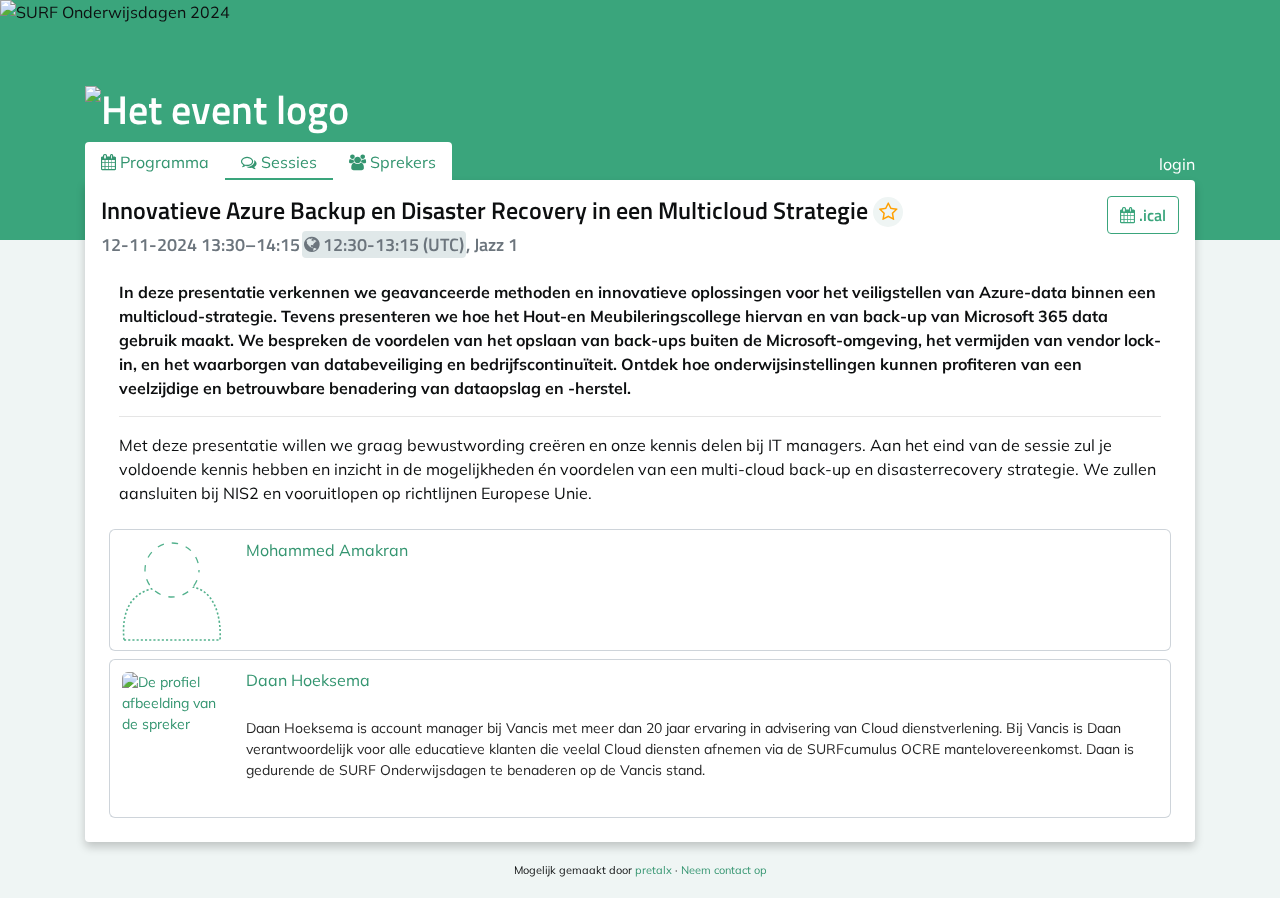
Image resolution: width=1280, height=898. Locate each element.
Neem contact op (724, 870)
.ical (1150, 215)
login (1177, 164)
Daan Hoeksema (308, 680)
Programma (162, 162)
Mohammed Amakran (327, 550)
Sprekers (401, 162)
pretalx (653, 870)
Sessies (287, 162)
